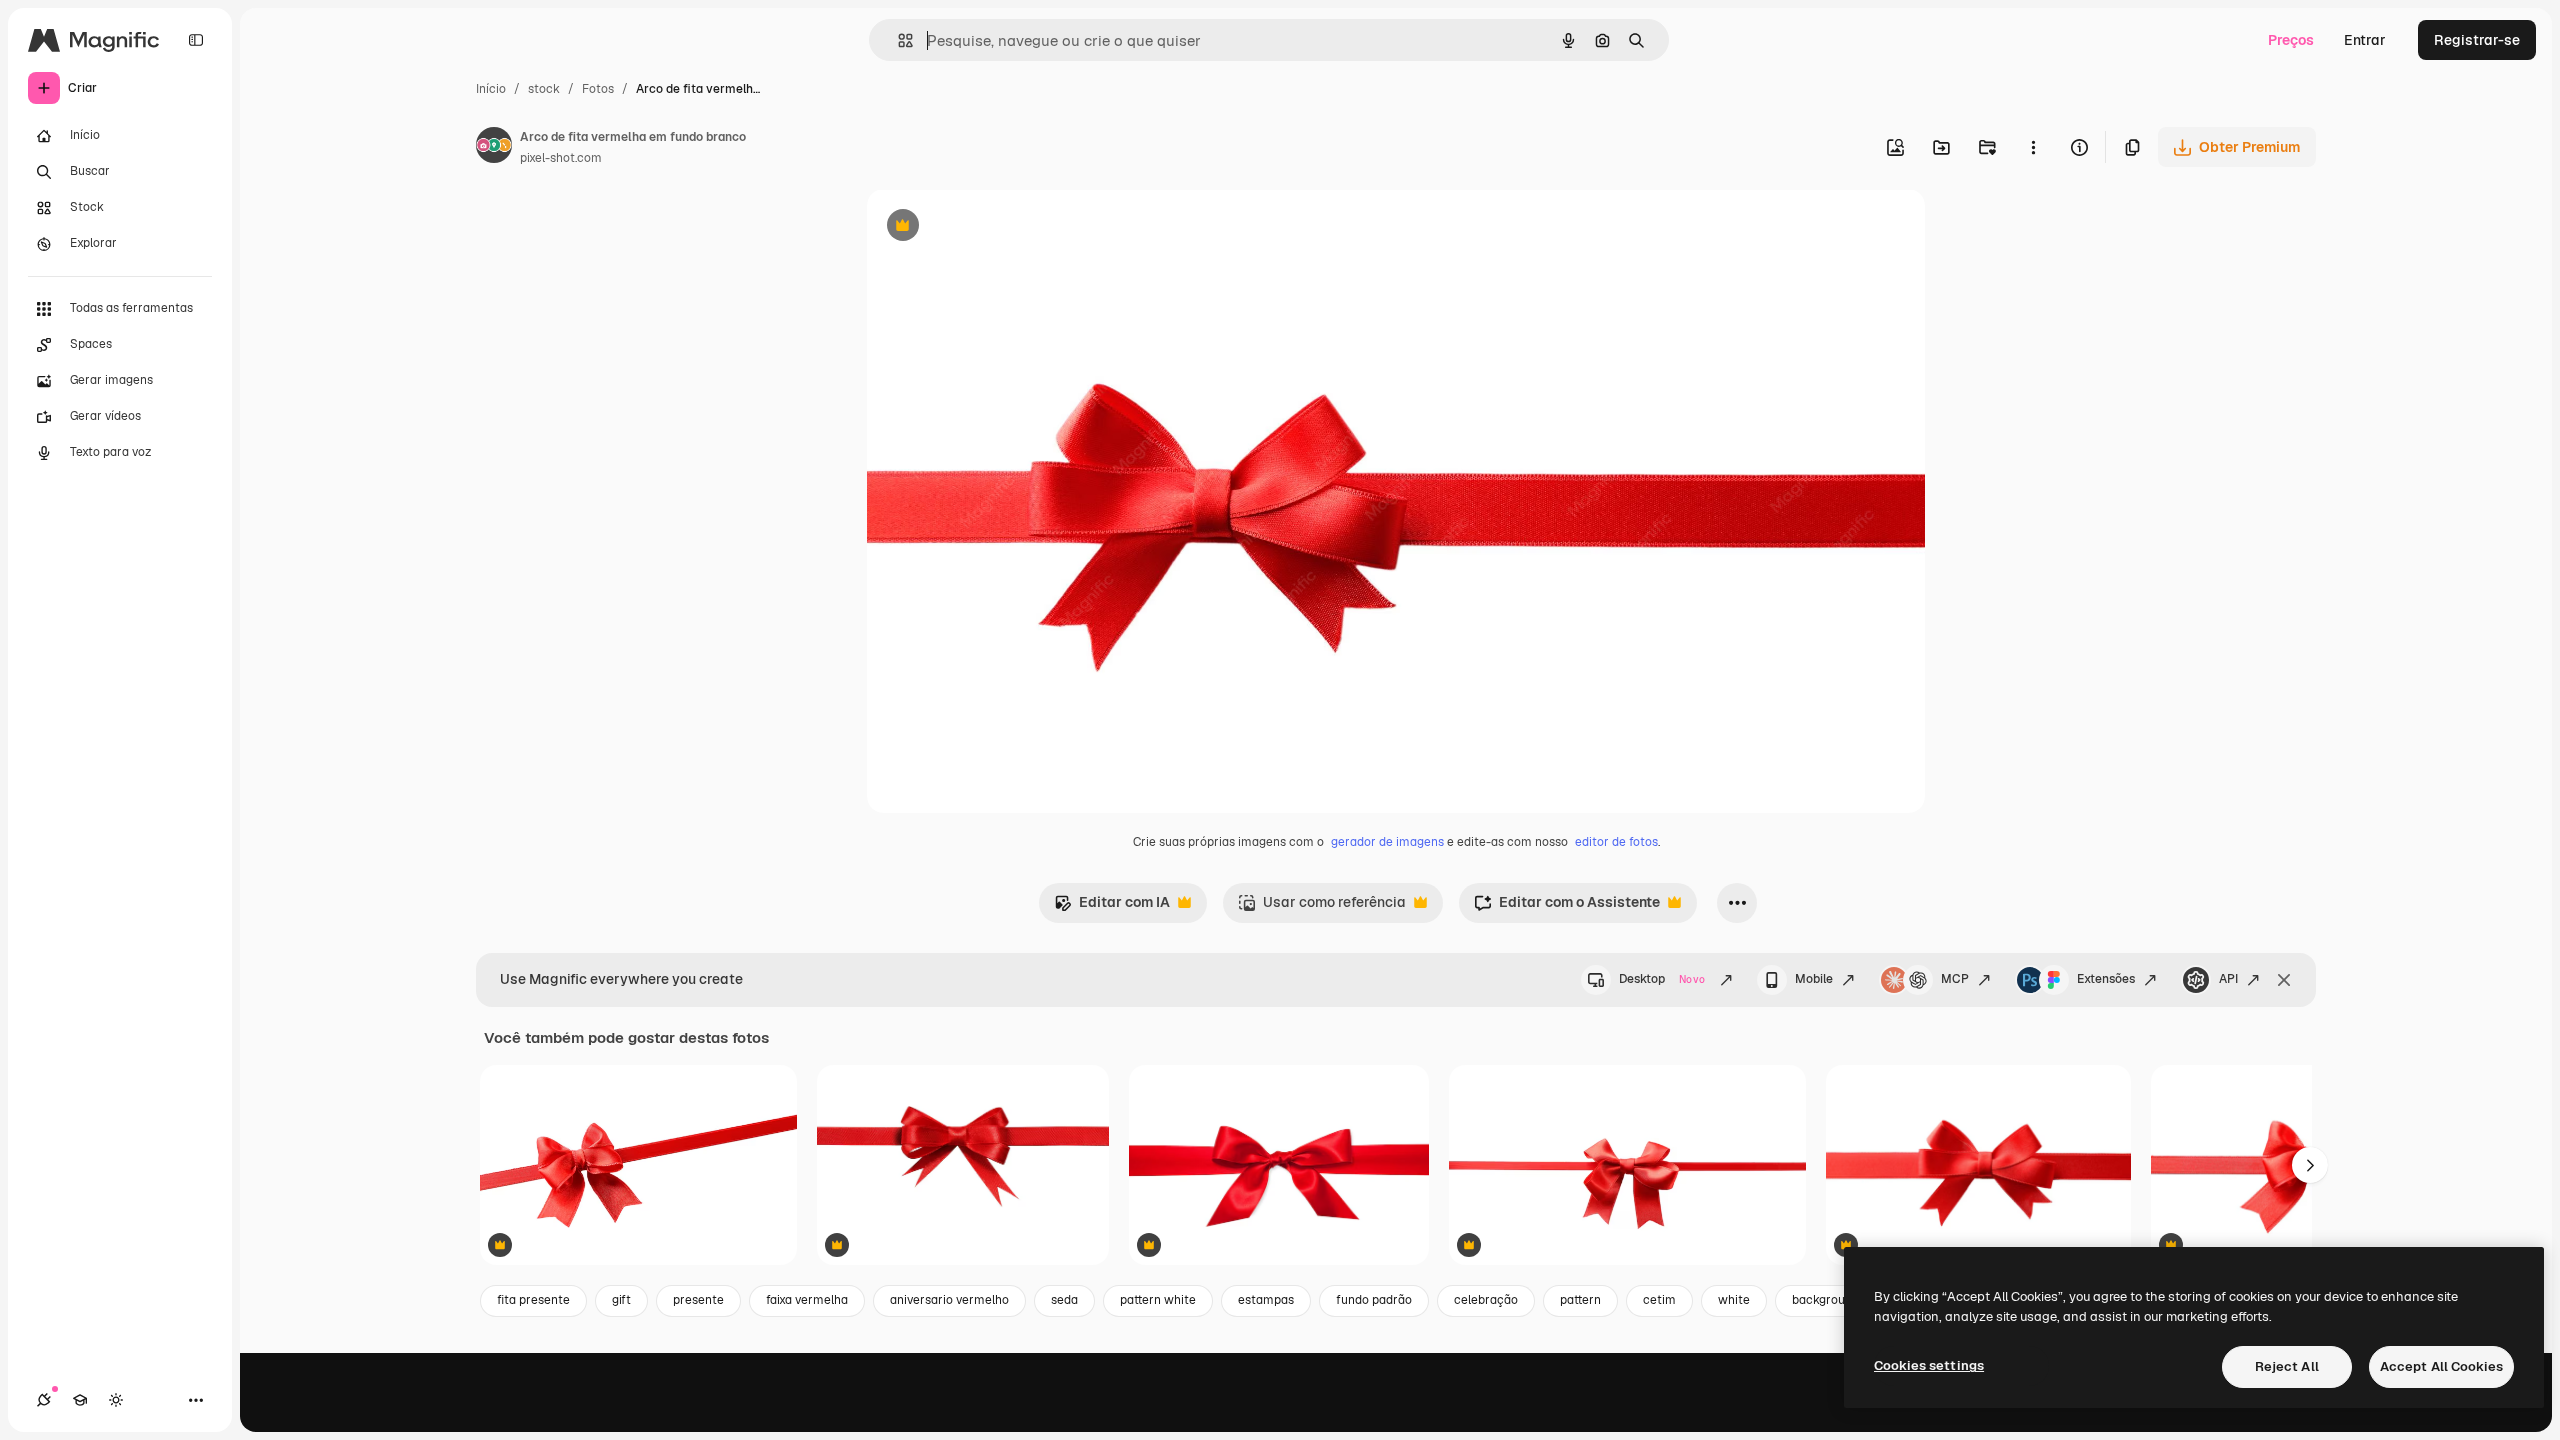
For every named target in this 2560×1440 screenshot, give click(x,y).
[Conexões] (44, 1400)
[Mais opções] (2033, 147)
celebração (1486, 1300)
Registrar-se (2477, 40)
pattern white (1158, 1300)
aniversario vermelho (949, 1300)
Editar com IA (1112, 907)
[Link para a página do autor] (494, 148)
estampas (1266, 1300)
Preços (2291, 40)
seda (1064, 1300)
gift (621, 1300)
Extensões (2106, 979)
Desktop (1662, 979)
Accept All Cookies (2441, 1366)
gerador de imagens (1387, 842)
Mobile (1814, 979)
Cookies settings (1929, 1365)
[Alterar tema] (116, 1400)
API (2228, 979)
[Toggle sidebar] (196, 40)
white (1734, 1300)
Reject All (2287, 1366)
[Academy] (80, 1400)
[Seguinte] (2310, 1165)
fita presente (533, 1300)
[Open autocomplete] (897, 40)
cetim (1659, 1300)
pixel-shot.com (561, 158)
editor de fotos (1616, 842)
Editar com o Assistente (1567, 907)
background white (1843, 1300)
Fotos (598, 89)
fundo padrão (1374, 1300)
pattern (1580, 1300)
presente (698, 1300)
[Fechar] (2284, 980)
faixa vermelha (807, 1300)
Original (995, 227)
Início (491, 89)
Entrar (2365, 40)
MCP (1955, 979)
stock (544, 89)
